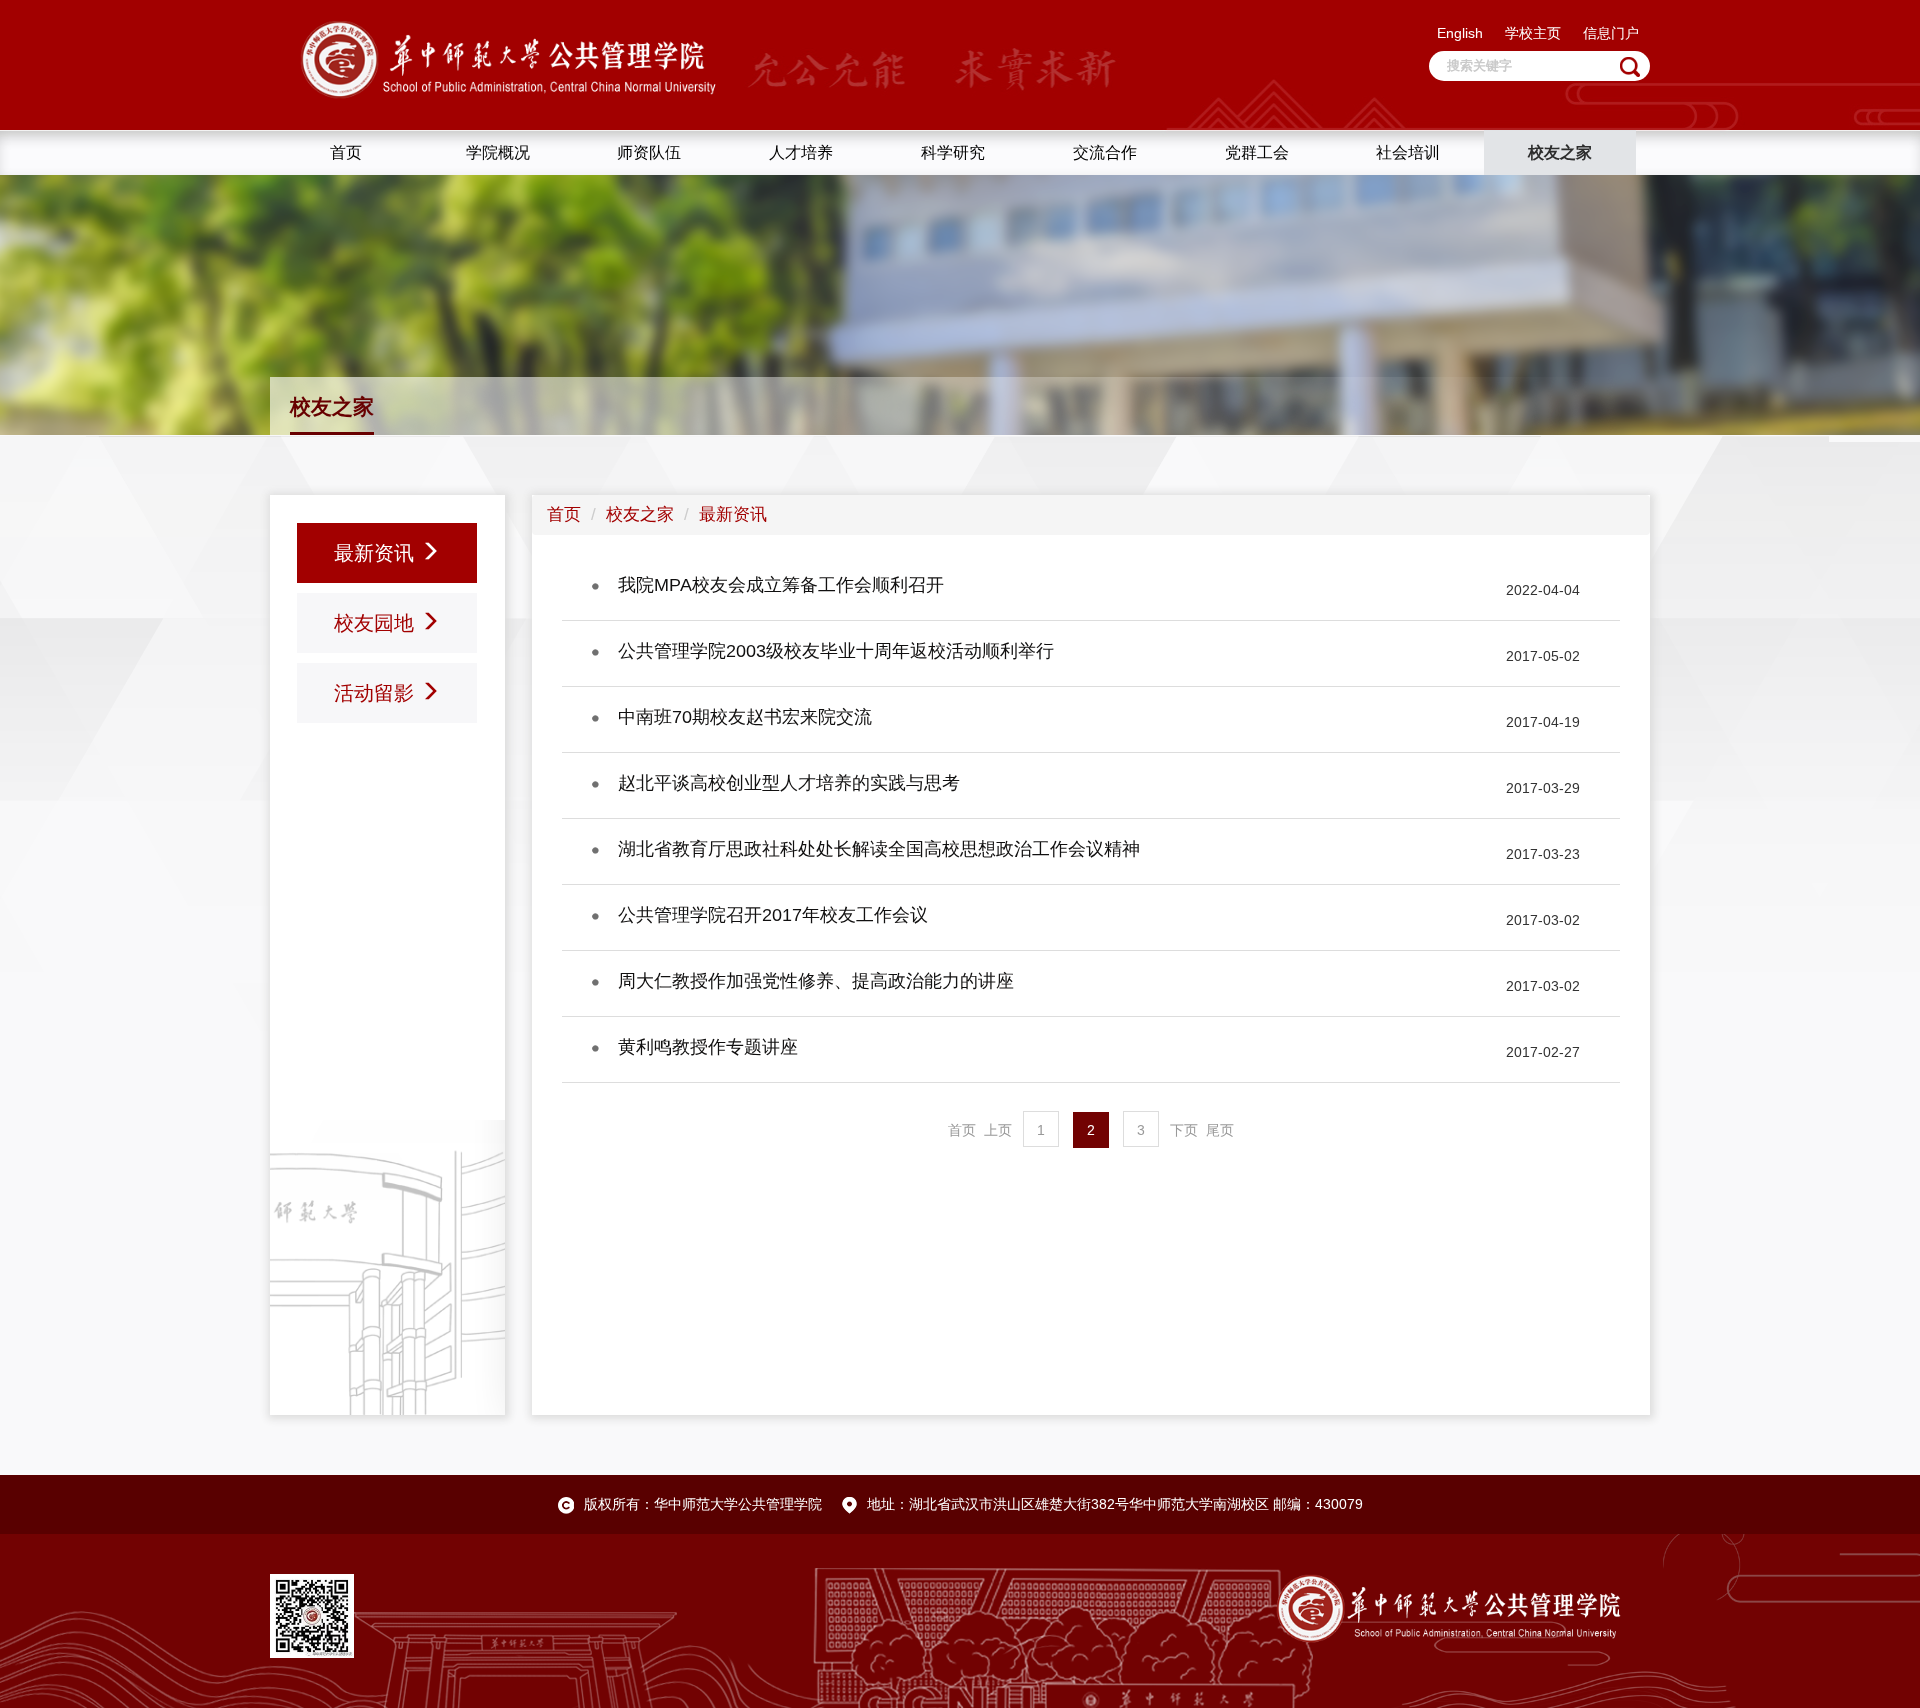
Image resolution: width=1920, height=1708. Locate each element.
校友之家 (640, 514)
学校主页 (1533, 33)
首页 (564, 514)
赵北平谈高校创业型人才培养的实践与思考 (789, 783)
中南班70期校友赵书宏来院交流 (745, 717)
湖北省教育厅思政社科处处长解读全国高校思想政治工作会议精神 (879, 849)
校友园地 (377, 623)
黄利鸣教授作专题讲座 (708, 1047)
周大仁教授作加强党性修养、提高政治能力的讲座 (816, 981)
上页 (998, 1130)
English (1460, 33)
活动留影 (377, 693)
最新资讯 (377, 553)
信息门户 (1611, 33)
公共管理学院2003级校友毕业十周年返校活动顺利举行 (836, 651)
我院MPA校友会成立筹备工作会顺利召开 (781, 585)
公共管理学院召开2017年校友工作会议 (773, 915)
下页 (1184, 1130)
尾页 (1220, 1130)
